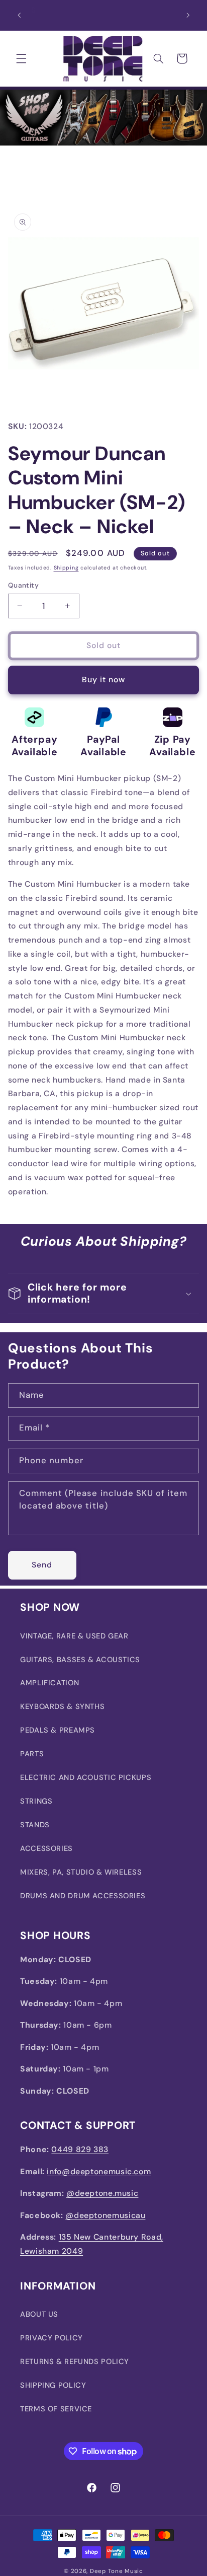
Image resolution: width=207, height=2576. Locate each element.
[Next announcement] (188, 15)
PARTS (32, 1754)
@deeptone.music (102, 2193)
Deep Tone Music (117, 2571)
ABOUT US (39, 2314)
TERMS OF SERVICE (56, 2409)
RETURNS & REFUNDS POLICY (75, 2362)
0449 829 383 (80, 2149)
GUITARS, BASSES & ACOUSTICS (80, 1660)
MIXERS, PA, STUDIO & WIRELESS (81, 1872)
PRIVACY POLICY (51, 2338)
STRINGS (36, 1801)
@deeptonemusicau (105, 2215)
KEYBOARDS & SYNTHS (62, 1706)
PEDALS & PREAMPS (58, 1730)
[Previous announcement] (19, 15)
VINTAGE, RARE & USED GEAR (74, 1636)
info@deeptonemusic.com (99, 2171)
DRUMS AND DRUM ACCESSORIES (83, 1896)
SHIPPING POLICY (53, 2385)
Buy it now (104, 679)
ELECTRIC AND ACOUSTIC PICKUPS (86, 1777)
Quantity (23, 585)
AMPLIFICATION (49, 1683)
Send (42, 1565)
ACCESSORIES (46, 1848)
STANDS (35, 1825)
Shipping (66, 568)
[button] (21, 58)
